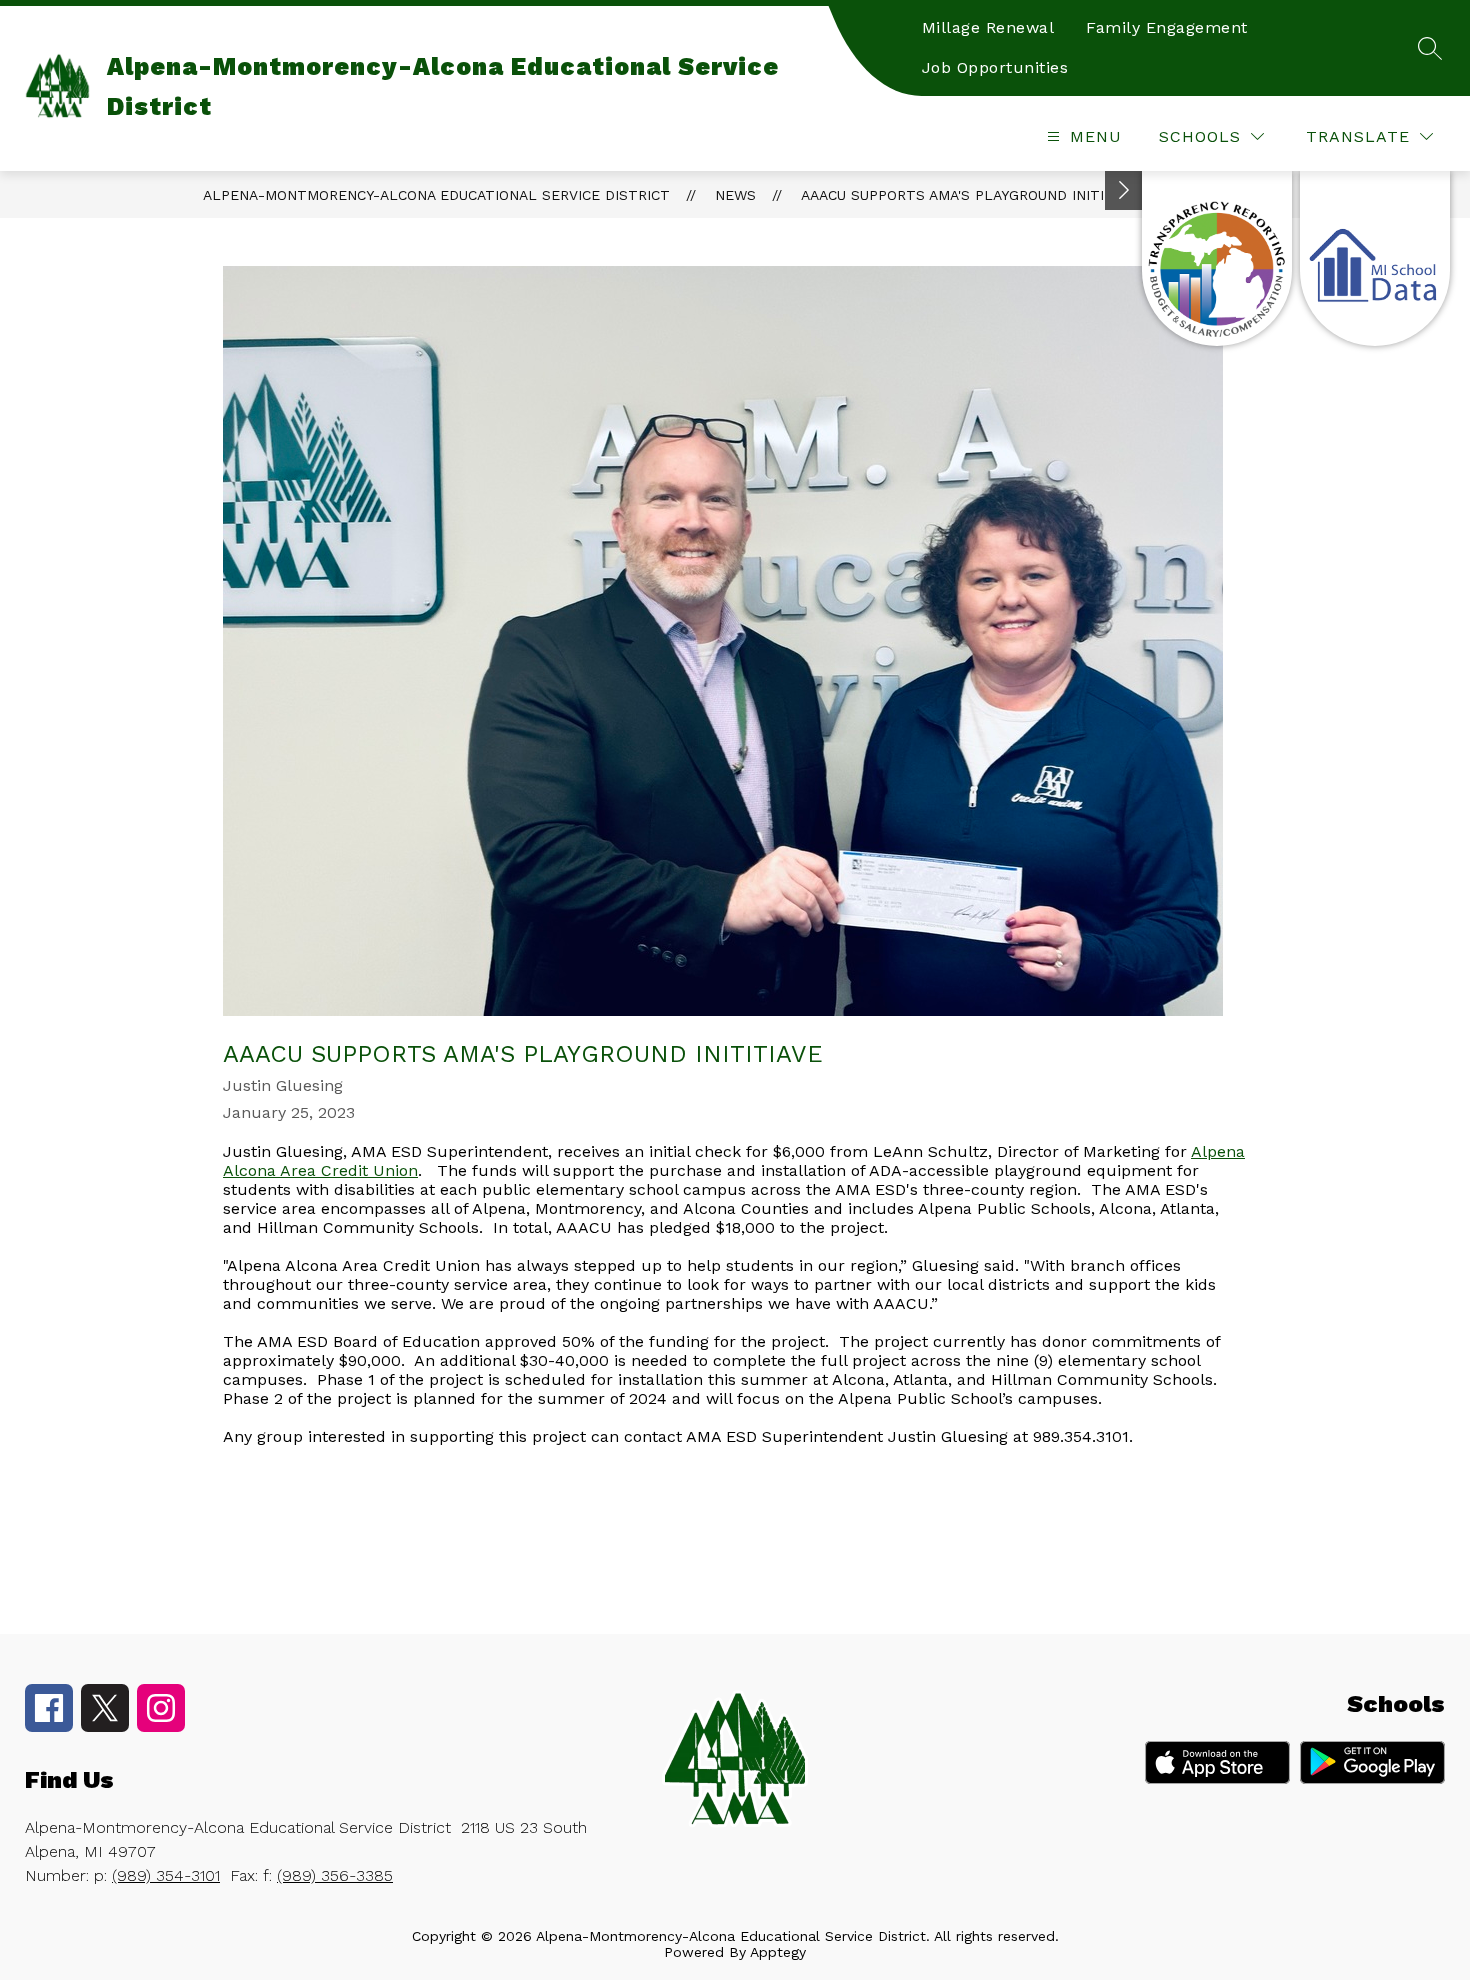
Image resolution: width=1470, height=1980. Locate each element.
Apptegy (778, 1952)
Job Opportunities (995, 67)
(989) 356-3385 (335, 1875)
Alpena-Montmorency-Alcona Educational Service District (436, 195)
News (735, 195)
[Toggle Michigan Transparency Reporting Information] (1124, 190)
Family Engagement (1167, 27)
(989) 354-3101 (166, 1875)
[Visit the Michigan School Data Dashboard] (1375, 258)
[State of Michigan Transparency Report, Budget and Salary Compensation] (1217, 258)
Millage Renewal (988, 27)
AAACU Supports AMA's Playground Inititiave (972, 195)
